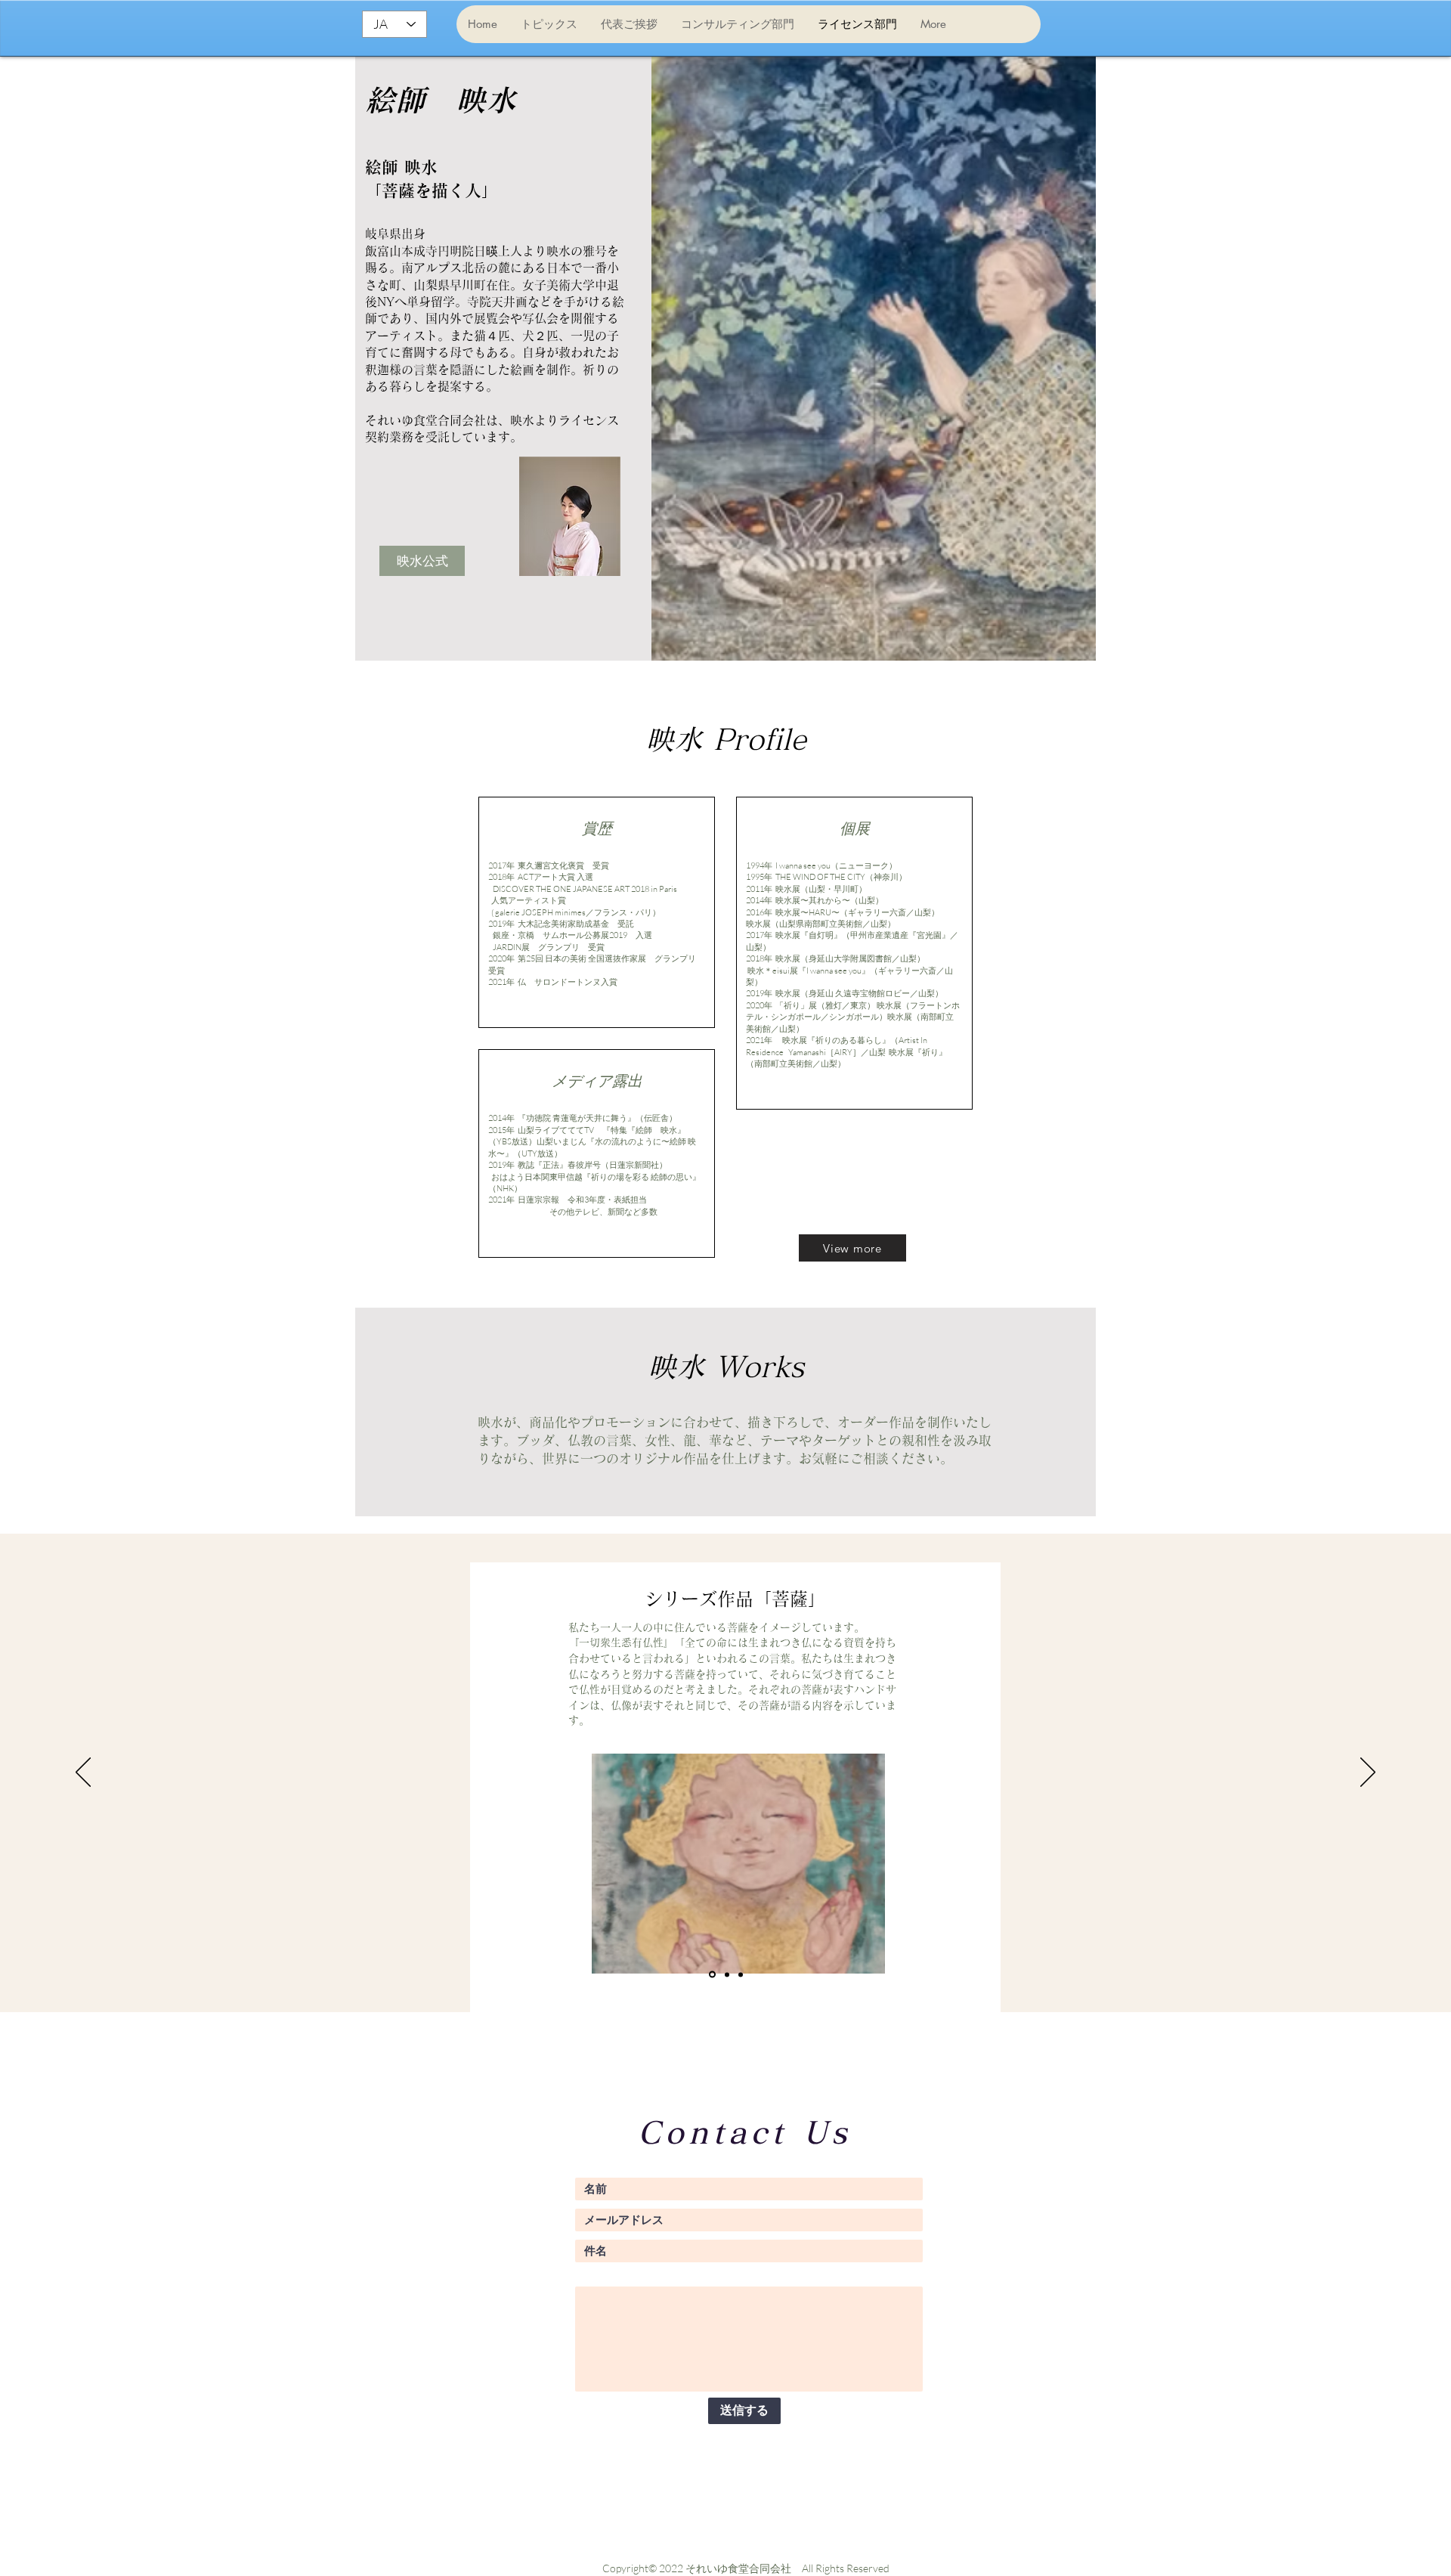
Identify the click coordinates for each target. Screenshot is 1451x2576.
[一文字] (726, 1975)
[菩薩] (711, 1974)
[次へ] (1368, 1773)
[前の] (83, 1773)
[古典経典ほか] (741, 1974)
